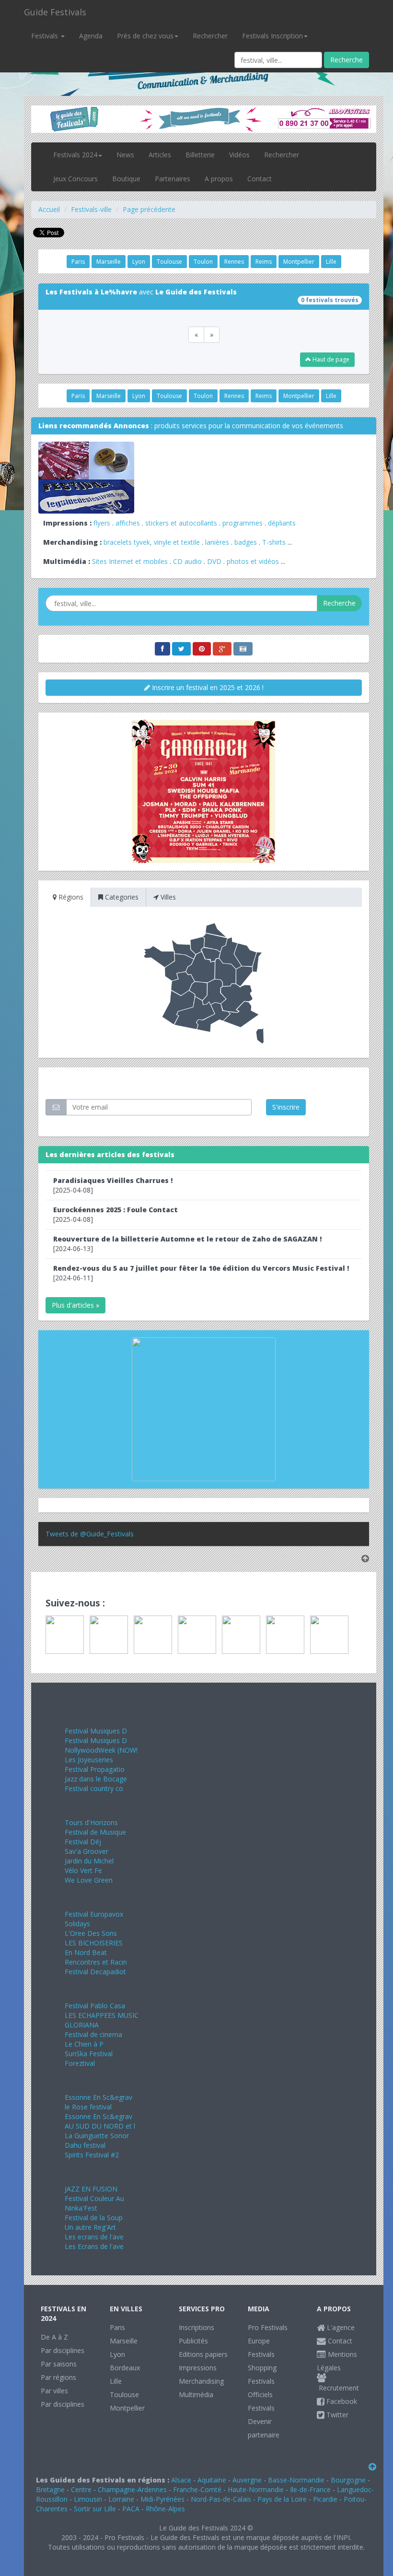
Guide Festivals (55, 12)
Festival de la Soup (94, 2218)
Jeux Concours (75, 179)
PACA (131, 2509)
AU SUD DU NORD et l (100, 2126)
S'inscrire (286, 1107)
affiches (128, 523)
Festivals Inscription (272, 36)
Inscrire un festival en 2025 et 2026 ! (207, 687)
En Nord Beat (86, 1952)
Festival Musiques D (96, 1731)
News (125, 155)
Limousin (88, 2499)
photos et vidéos (253, 561)
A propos (219, 179)
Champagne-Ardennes (132, 2489)
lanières (217, 542)
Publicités (193, 2341)
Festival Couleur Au (94, 2198)
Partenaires (173, 179)
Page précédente (149, 209)
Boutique (126, 179)
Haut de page (330, 359)
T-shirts (274, 542)
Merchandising (201, 2381)
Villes (167, 897)
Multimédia (196, 2395)
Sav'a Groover (87, 1851)
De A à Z (54, 2337)
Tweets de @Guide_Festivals (90, 1534)
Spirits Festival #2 (92, 2155)
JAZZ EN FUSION (91, 2189)
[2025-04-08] (113, 1185)
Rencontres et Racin (96, 1962)
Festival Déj (83, 1842)
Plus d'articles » (75, 1305)
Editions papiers (203, 2354)
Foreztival (80, 2063)
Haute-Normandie (256, 2489)
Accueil (49, 209)
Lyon (139, 262)
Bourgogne (348, 2480)
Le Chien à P (84, 2044)
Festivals (46, 36)
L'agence (340, 2327)
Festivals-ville (91, 209)
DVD (214, 561)
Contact (260, 179)
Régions (70, 897)
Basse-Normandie (296, 2480)
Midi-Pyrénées (162, 2499)
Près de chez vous (145, 36)
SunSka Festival (89, 2054)
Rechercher (210, 36)
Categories (121, 897)
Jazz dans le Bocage (96, 1779)
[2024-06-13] (187, 1244)
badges (246, 542)
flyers (102, 523)
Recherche (347, 60)
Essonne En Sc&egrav (98, 2097)
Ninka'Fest (81, 2208)
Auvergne (247, 2480)
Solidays (77, 1924)
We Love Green (89, 1880)
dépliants (282, 523)
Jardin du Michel (89, 1861)
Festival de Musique (95, 1832)
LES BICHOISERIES (94, 1943)
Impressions (198, 2368)
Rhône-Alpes (165, 2509)
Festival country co (94, 1788)
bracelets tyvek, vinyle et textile (152, 542)
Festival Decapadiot (95, 1972)
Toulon (203, 262)
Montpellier (299, 262)
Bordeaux (125, 2368)
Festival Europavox (94, 1914)
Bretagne (50, 2489)
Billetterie (200, 155)
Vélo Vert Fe (83, 1870)
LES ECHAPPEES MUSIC (102, 2015)
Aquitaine (212, 2480)
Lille (331, 262)
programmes (243, 523)
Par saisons (59, 2364)
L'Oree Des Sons (91, 1933)
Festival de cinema (93, 2034)
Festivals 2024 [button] (75, 155)
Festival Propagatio (95, 1769)
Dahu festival (85, 2145)
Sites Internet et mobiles (130, 561)
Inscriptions (196, 2327)
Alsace (181, 2480)
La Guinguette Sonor (97, 2136)
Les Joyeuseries (89, 1760)
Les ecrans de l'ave (94, 2237)
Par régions (58, 2377)
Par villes (54, 2391)
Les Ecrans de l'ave (94, 2246)
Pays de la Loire (282, 2499)
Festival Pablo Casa (95, 2006)
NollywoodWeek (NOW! (101, 1750)
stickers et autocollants (181, 523)
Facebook (341, 2401)
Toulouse (169, 262)
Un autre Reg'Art (90, 2227)
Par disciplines (63, 2350)
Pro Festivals (268, 2327)
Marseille (109, 262)
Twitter (336, 2415)
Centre (81, 2489)
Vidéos (239, 155)
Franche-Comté (197, 2489)
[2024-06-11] (201, 1273)
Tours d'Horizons (91, 1822)
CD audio (188, 561)
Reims (264, 262)
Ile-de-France (310, 2489)
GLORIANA (82, 2025)
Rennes (234, 262)
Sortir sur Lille (95, 2509)
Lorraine (121, 2499)
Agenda (91, 36)
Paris (78, 262)
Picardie (325, 2499)
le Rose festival (88, 2107)
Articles (160, 155)
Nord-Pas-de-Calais (221, 2499)
